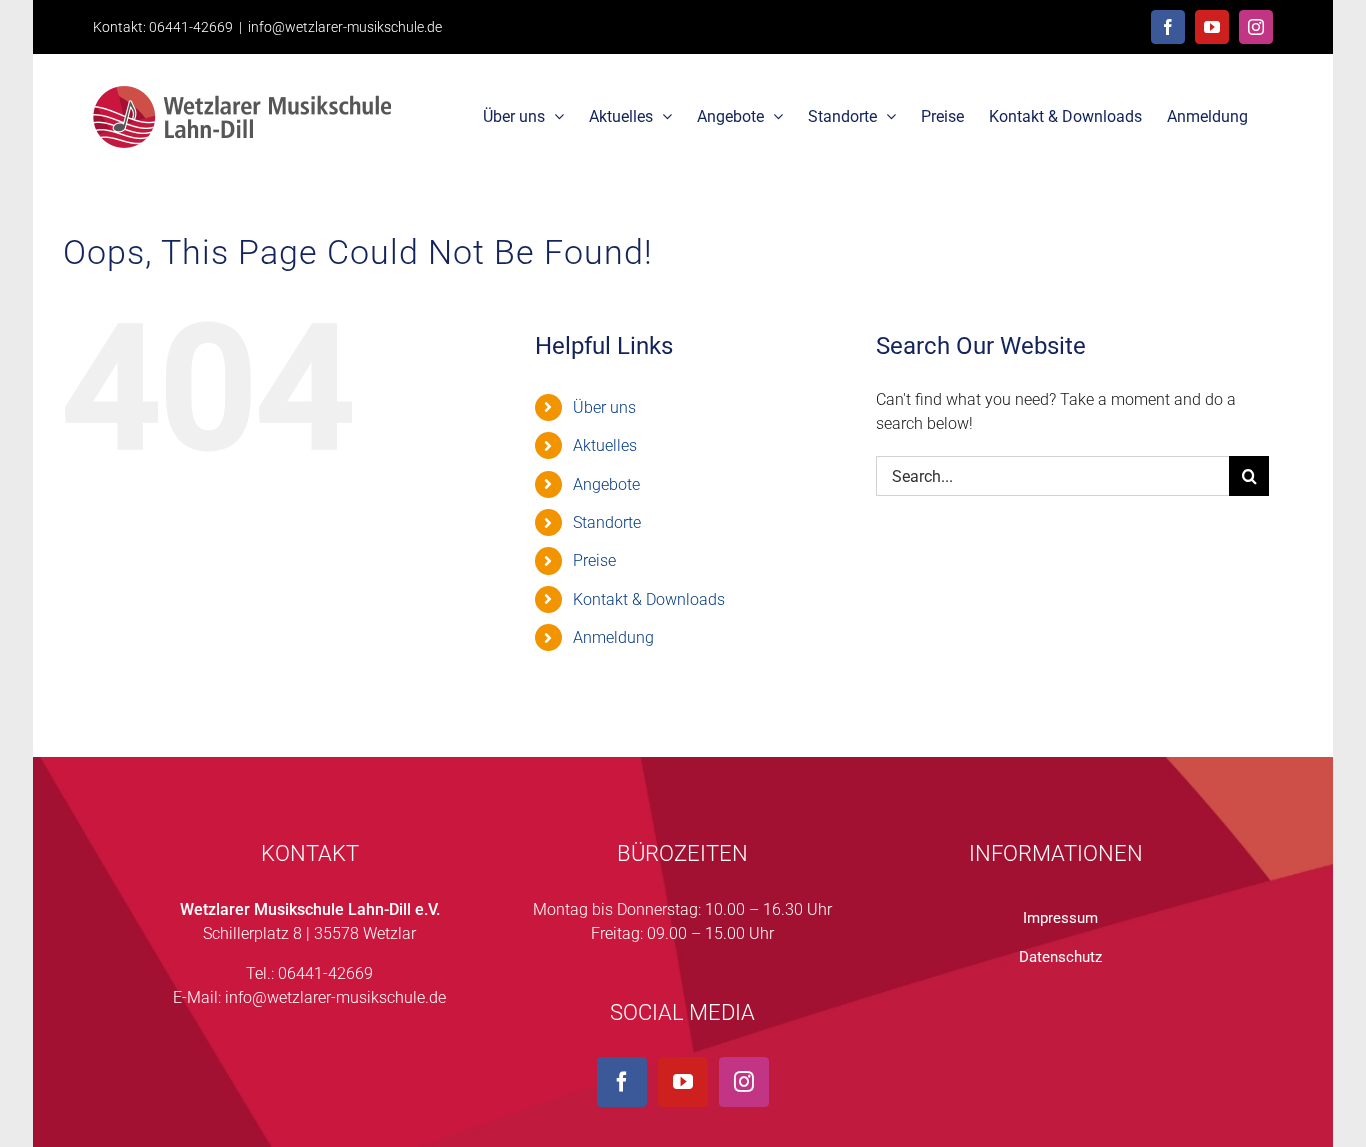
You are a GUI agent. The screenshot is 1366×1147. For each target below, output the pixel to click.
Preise (594, 560)
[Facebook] (622, 1082)
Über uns (604, 407)
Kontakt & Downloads (649, 599)
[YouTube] (683, 1082)
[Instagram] (744, 1082)
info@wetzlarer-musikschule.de (345, 27)
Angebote (606, 484)
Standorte (607, 522)
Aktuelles (605, 445)
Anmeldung (613, 637)
